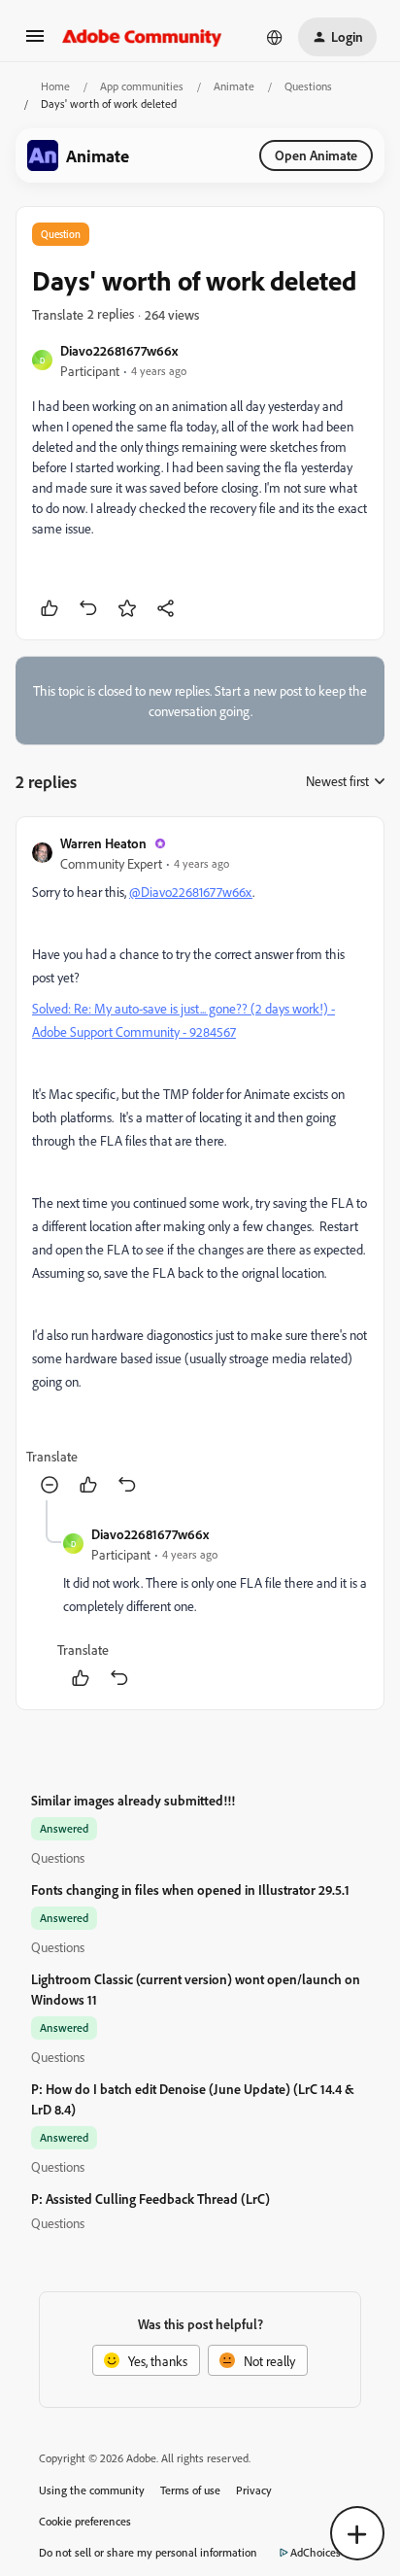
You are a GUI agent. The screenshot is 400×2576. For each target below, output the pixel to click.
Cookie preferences (85, 2521)
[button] (35, 42)
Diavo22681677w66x (119, 350)
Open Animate (316, 155)
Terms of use (190, 2490)
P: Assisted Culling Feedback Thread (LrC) (150, 2198)
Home (55, 86)
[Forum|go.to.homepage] (142, 37)
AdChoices (316, 2552)
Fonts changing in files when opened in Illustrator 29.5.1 (190, 1889)
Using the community (92, 2490)
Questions (308, 86)
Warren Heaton (103, 843)
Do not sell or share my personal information (148, 2552)
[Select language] (275, 37)
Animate (234, 86)
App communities (142, 86)
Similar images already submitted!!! (133, 1800)
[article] (200, 1167)
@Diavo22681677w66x (191, 892)
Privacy (254, 2490)
